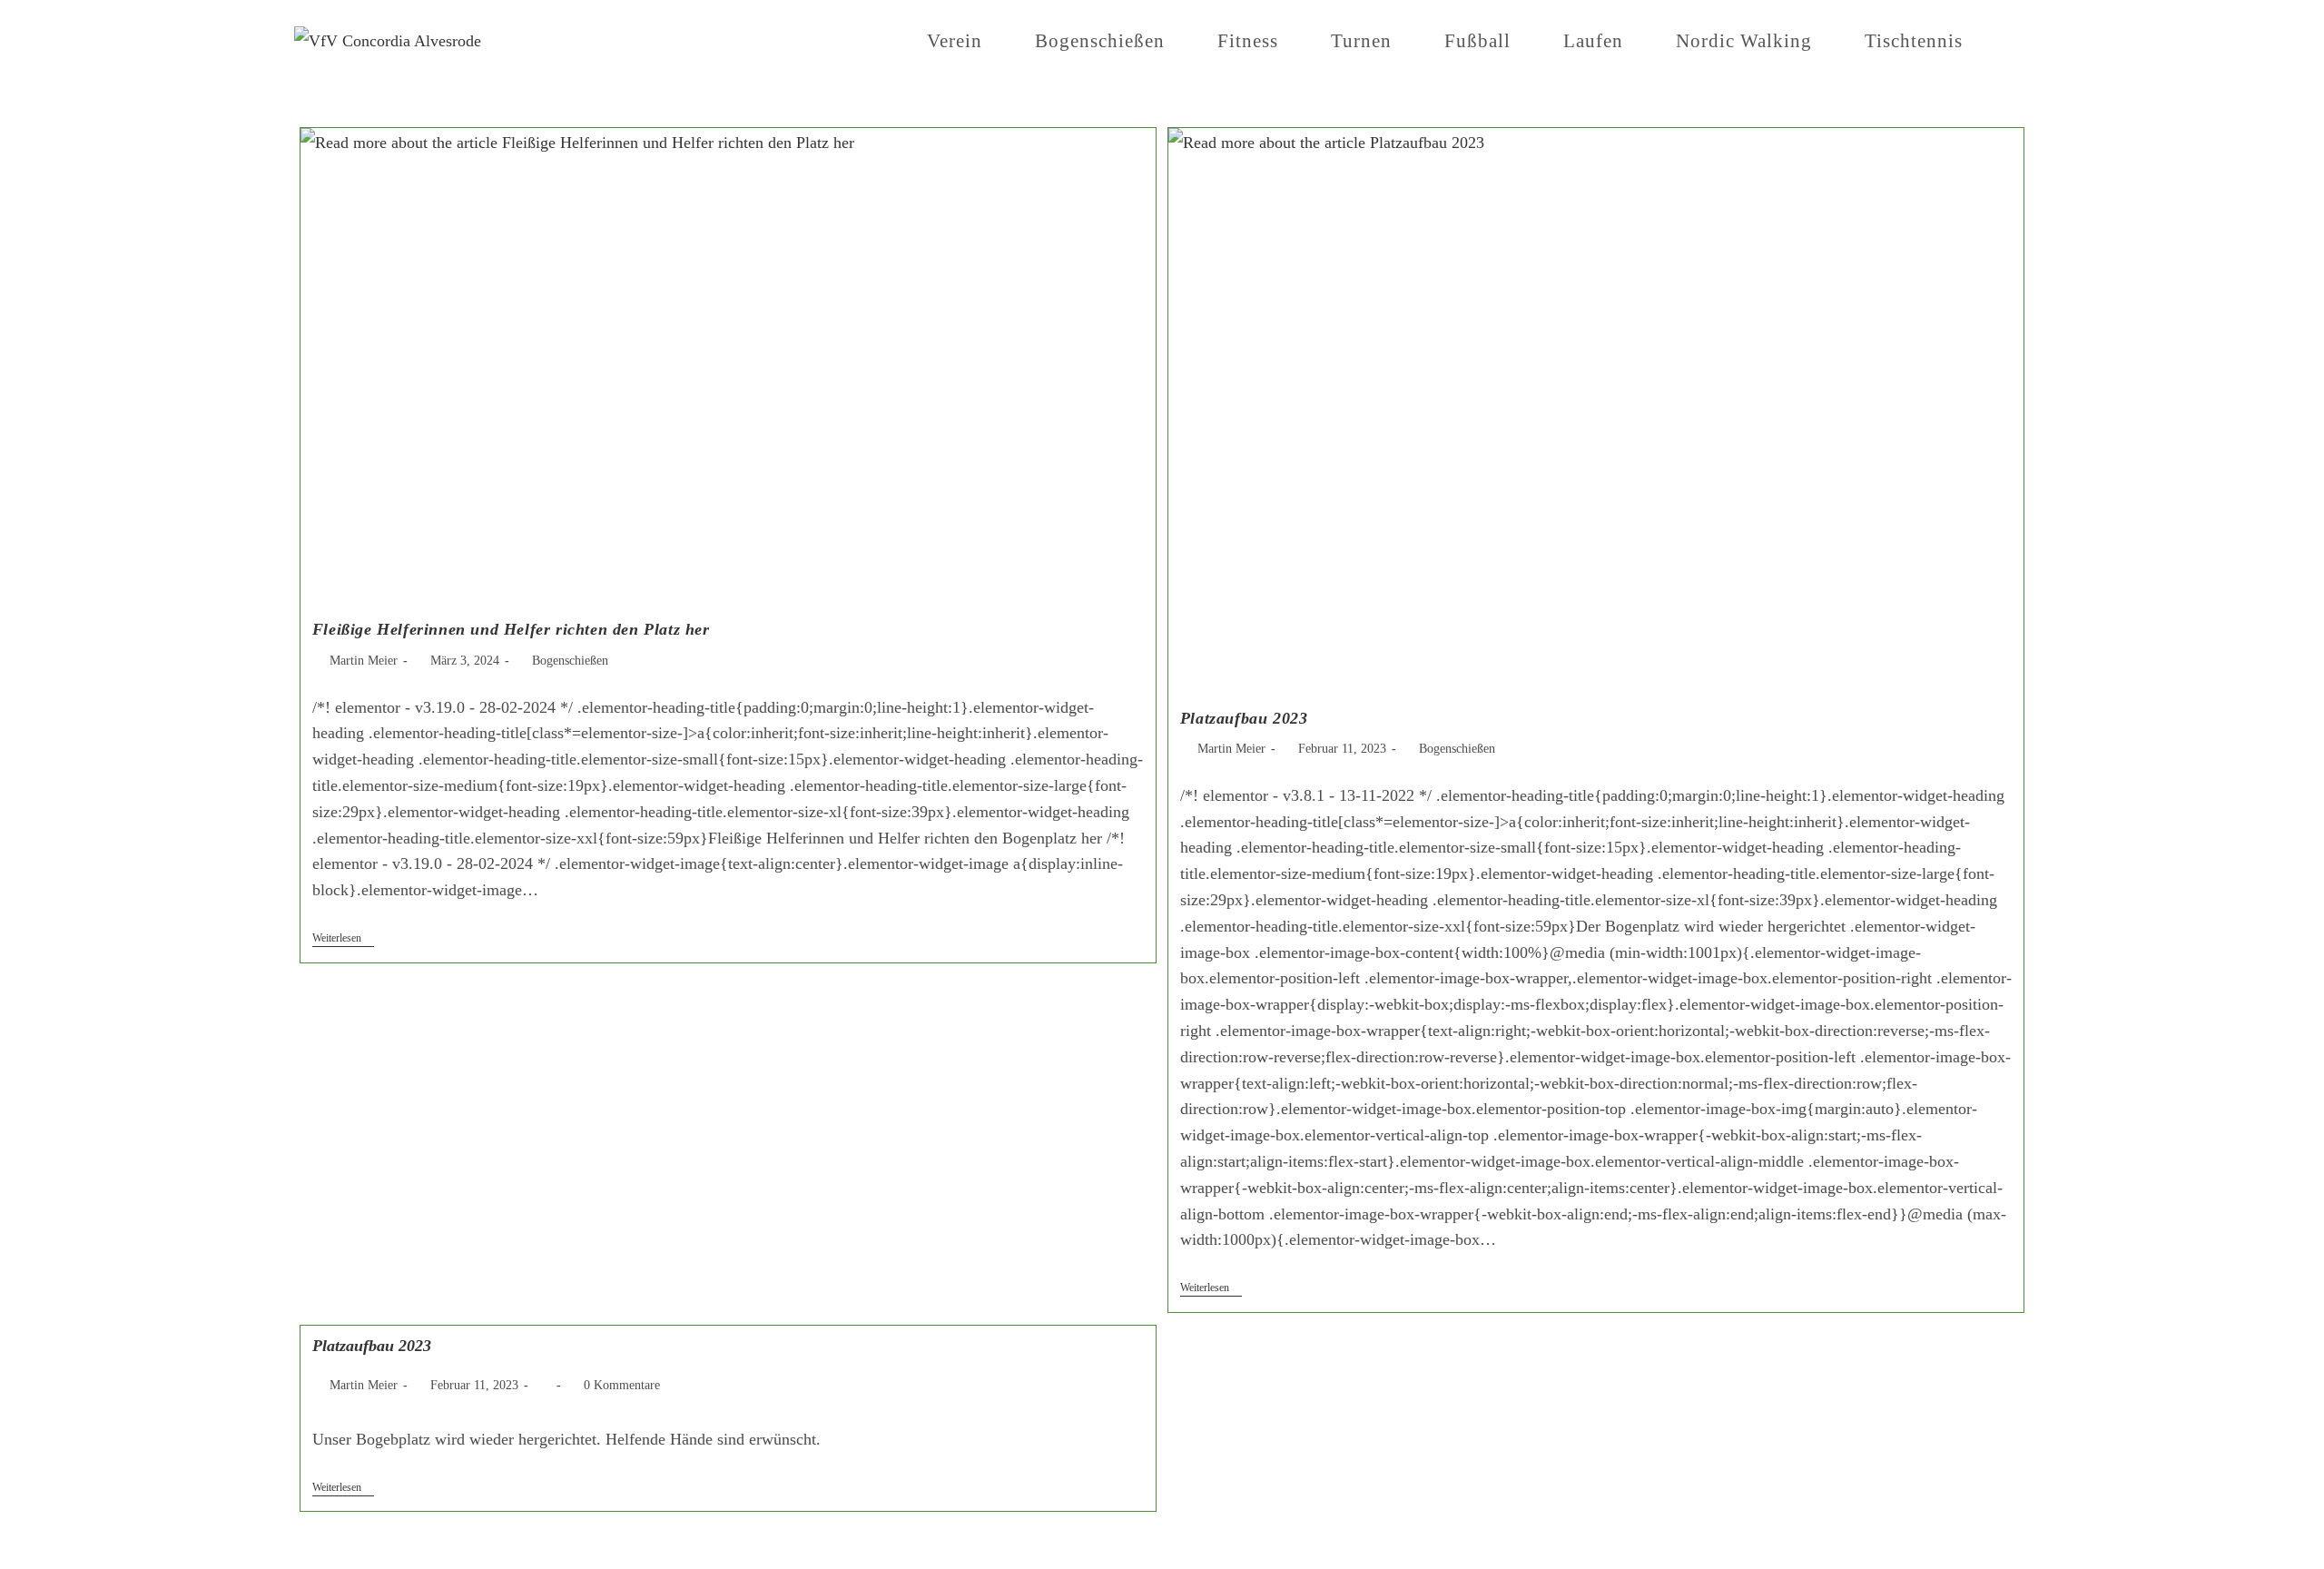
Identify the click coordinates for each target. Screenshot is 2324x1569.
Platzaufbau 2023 (1244, 718)
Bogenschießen (570, 661)
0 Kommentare (622, 1385)
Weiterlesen (343, 938)
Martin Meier (364, 661)
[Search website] (2023, 41)
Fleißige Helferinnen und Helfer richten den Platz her (511, 629)
